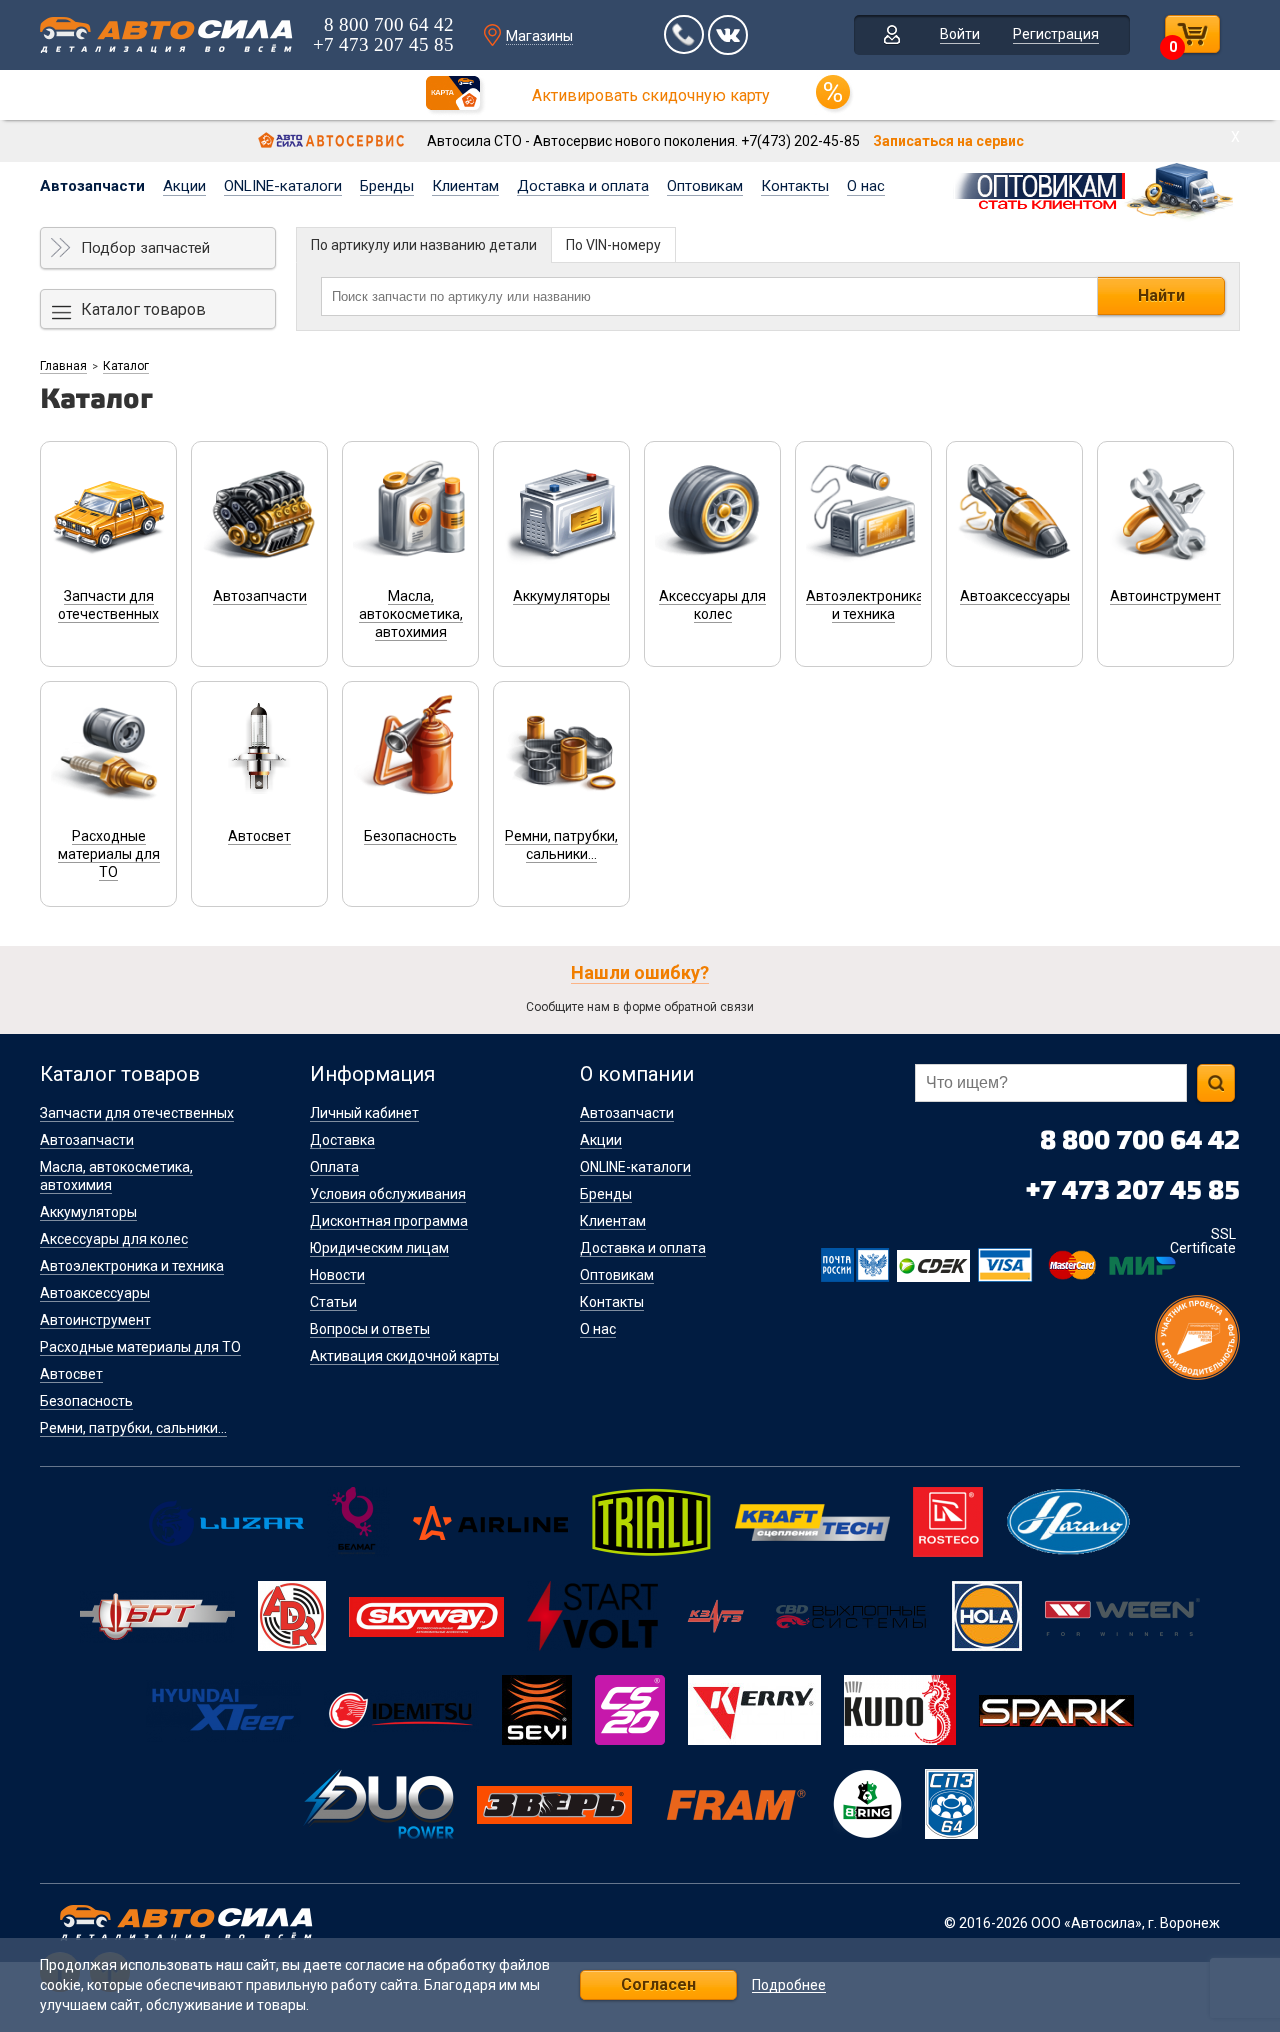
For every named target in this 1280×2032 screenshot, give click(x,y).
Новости (337, 1275)
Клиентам (465, 186)
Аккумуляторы (88, 1212)
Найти (1161, 295)
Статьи (333, 1302)
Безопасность (86, 1401)
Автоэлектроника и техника (132, 1266)
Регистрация (1056, 34)
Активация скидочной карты (404, 1356)
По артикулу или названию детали (424, 245)
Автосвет (71, 1374)
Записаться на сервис (948, 141)
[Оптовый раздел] (1095, 188)
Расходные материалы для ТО (140, 1347)
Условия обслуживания (388, 1194)
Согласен (658, 1984)
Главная (63, 366)
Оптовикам (705, 186)
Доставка (342, 1140)
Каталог (126, 366)
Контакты (795, 186)
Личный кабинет (364, 1113)
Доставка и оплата (583, 186)
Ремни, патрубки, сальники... (133, 1428)
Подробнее (789, 1985)
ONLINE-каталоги (283, 186)
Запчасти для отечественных (137, 1113)
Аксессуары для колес (114, 1239)
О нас (866, 186)
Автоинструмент (95, 1320)
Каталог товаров (143, 309)
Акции (184, 186)
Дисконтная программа (389, 1221)
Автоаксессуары (95, 1293)
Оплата (334, 1167)
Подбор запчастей (145, 248)
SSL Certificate (1203, 1241)
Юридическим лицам (379, 1248)
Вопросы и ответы (370, 1329)
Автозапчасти (92, 186)
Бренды (387, 186)
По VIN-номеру (613, 245)
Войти (960, 34)
